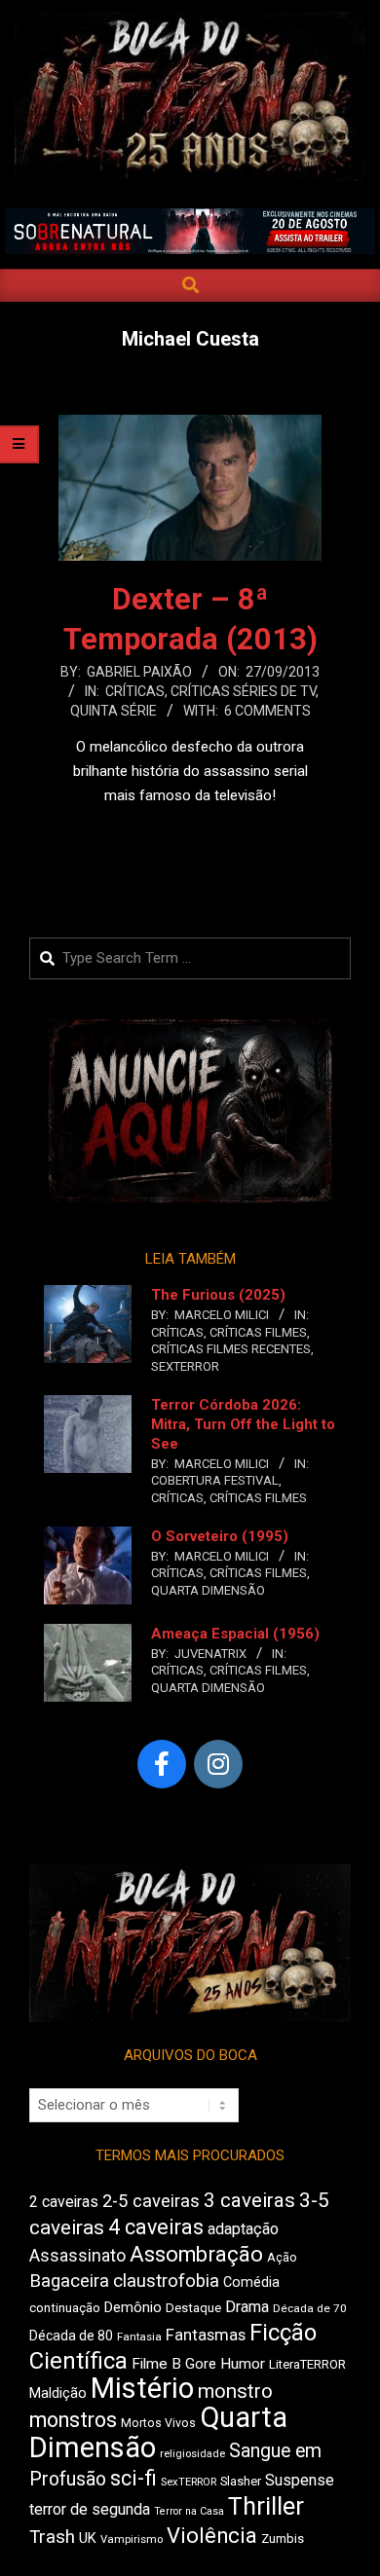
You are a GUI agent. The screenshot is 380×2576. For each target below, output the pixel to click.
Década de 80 (71, 2336)
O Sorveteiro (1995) (220, 1536)
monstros (73, 2420)
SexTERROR (185, 1366)
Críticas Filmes (258, 1332)
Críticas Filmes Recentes (231, 1349)
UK (88, 2538)
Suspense (300, 2480)
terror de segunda (90, 2509)
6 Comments (267, 711)
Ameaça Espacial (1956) (235, 1634)
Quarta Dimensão (208, 1590)
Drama (247, 2307)
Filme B (156, 2364)
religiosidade (192, 2454)
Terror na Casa (189, 2511)
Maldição (58, 2393)
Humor (243, 2364)
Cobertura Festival (215, 1480)
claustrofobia (166, 2281)
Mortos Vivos (158, 2423)
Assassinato (77, 2256)
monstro (235, 2391)
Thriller (266, 2506)
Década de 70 (310, 2308)
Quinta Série (114, 711)
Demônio (133, 2307)
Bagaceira (69, 2281)
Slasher (241, 2481)
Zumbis (283, 2539)
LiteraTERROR (307, 2364)
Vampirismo (132, 2539)
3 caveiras (249, 2200)
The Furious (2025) (218, 1295)
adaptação (243, 2229)
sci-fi (133, 2478)
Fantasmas (206, 2335)
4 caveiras (156, 2227)
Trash (52, 2537)
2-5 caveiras (151, 2201)
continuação (65, 2308)
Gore (201, 2364)
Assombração (196, 2254)
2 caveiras (64, 2202)
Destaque (193, 2308)
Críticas (135, 691)
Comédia (251, 2282)
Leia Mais (190, 833)
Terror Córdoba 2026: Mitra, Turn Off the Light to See (243, 1424)
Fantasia (139, 2337)
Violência (212, 2536)
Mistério (142, 2388)
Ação (282, 2257)
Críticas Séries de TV (243, 691)
